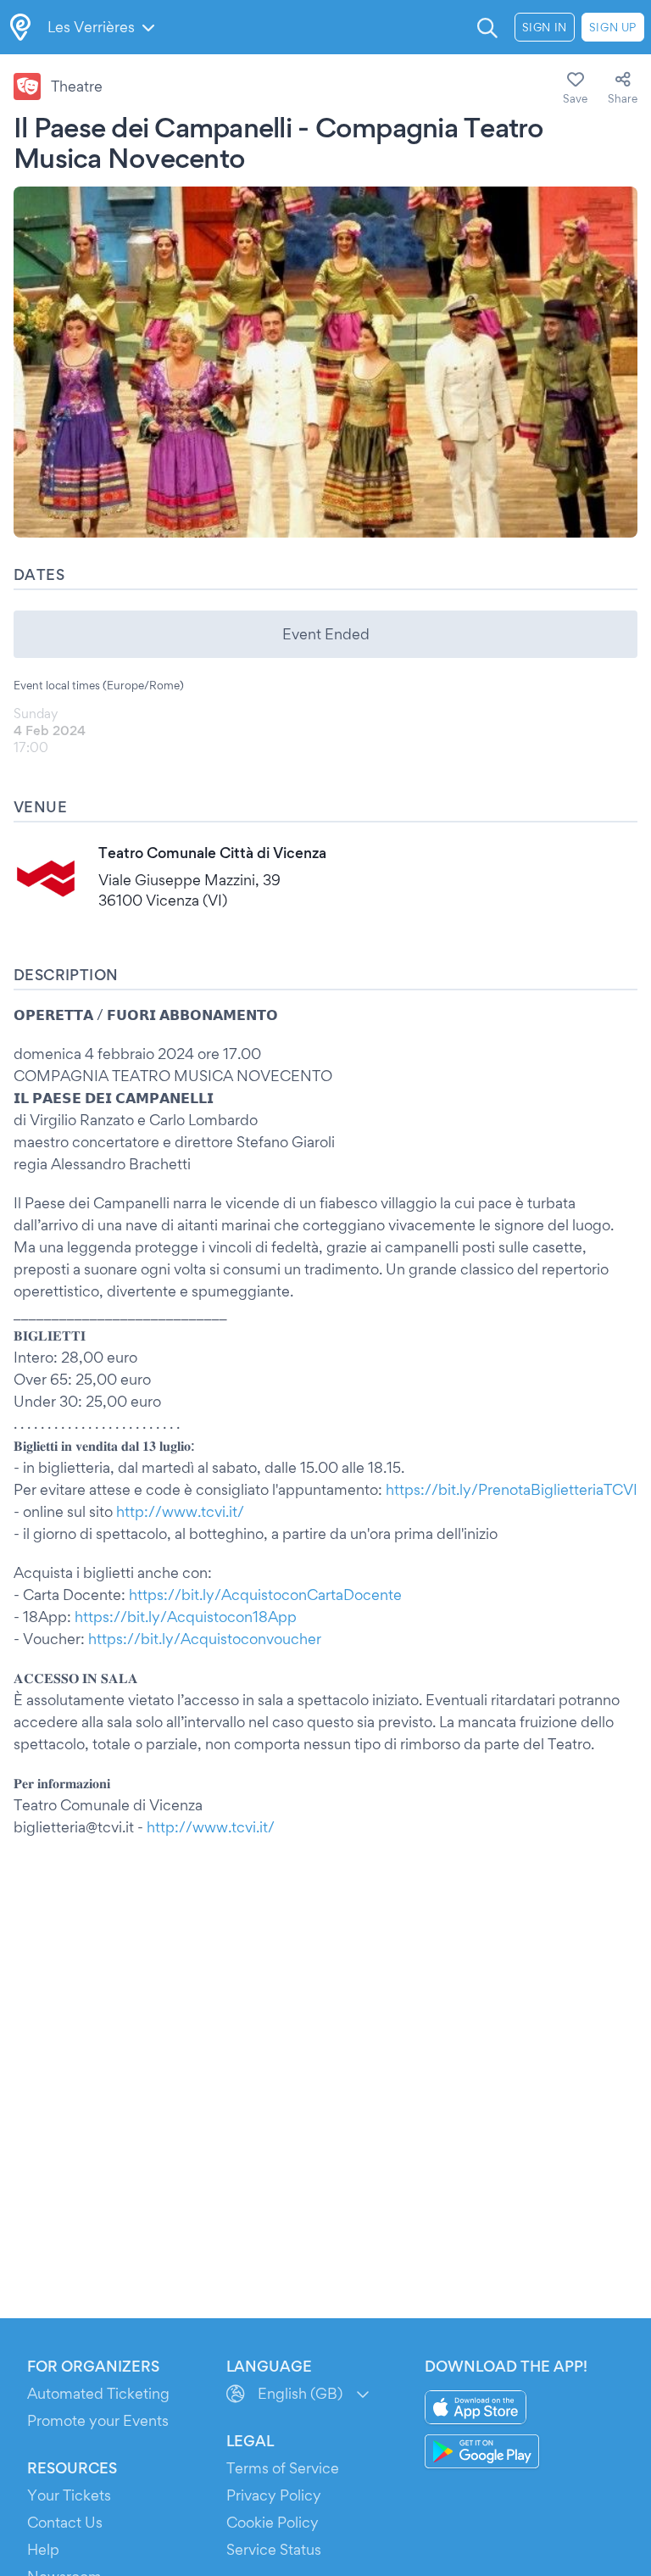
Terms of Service (283, 2468)
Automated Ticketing (98, 2393)
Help (43, 2549)
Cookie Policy (273, 2522)
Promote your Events (98, 2420)
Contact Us (65, 2522)
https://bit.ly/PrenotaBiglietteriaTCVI (512, 1489)
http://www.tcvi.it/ (180, 1511)
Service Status (274, 2549)
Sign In (545, 27)
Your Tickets (69, 2495)
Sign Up (613, 27)
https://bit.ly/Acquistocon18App (186, 1617)
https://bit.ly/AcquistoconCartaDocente (265, 1595)
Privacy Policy (274, 2495)
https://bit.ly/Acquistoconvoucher (205, 1639)
